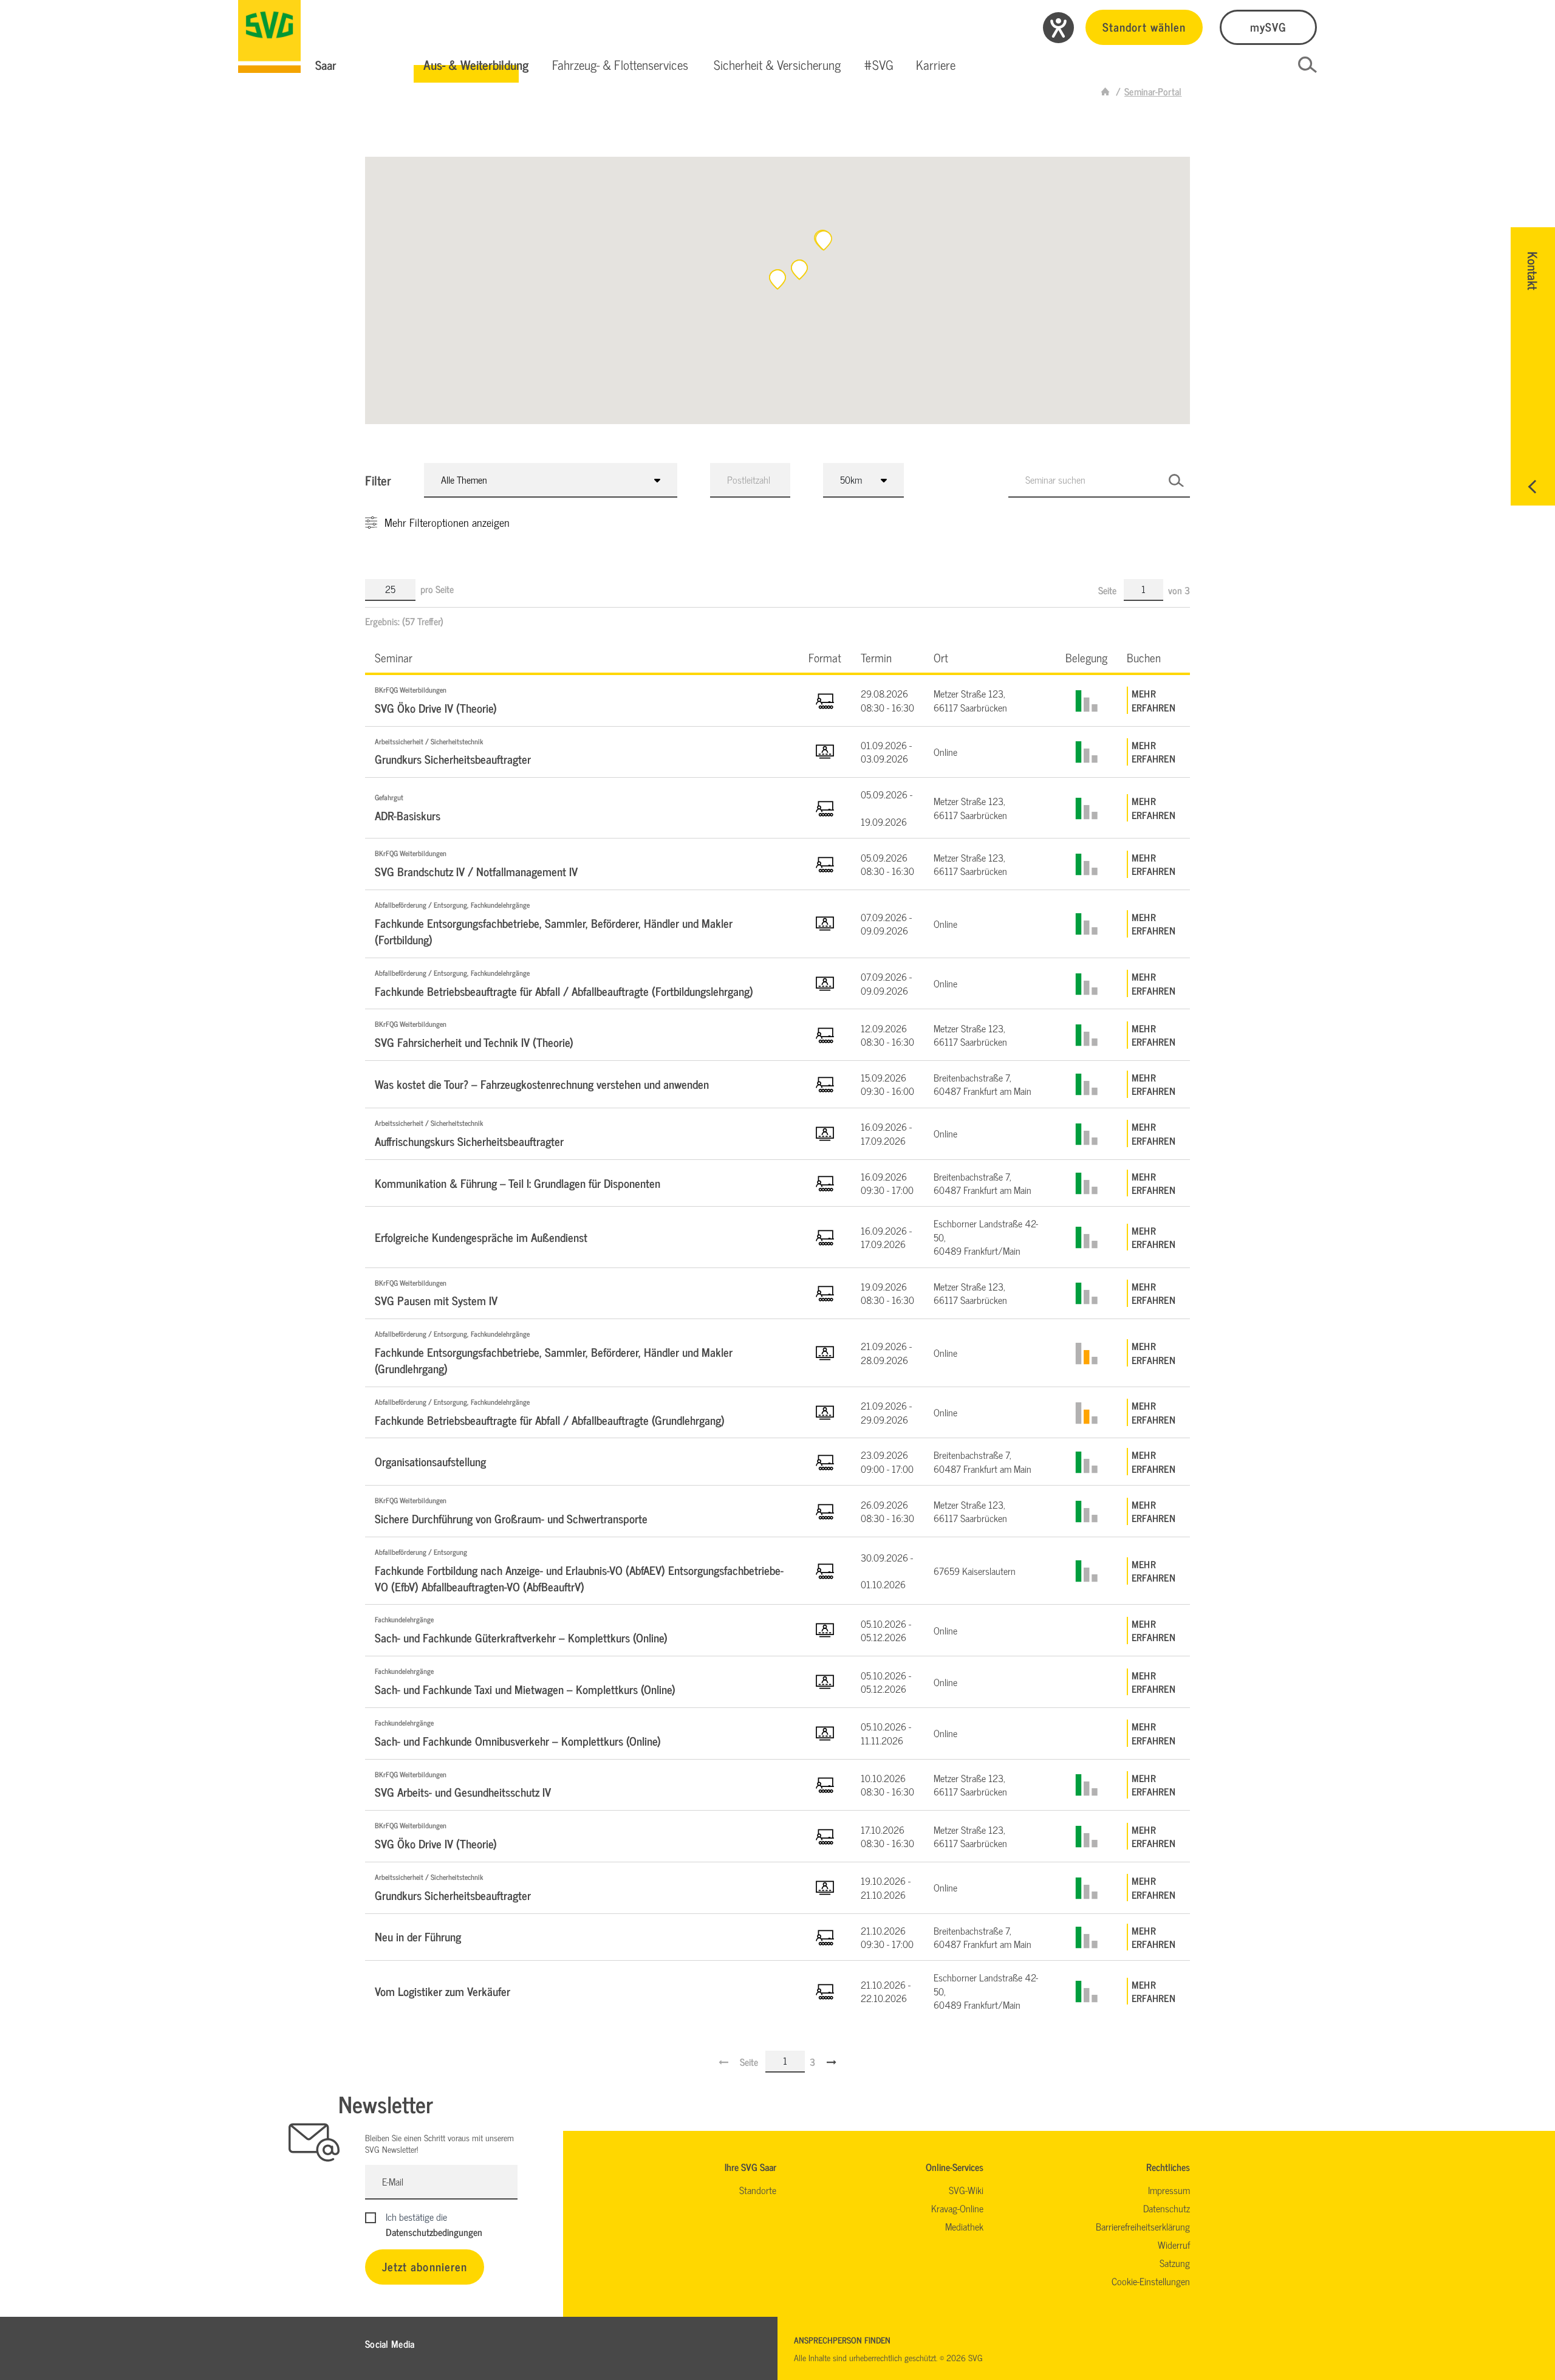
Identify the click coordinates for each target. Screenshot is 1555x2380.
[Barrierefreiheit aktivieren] (1058, 28)
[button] (476, 65)
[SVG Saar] (269, 36)
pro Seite (437, 589)
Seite (1109, 590)
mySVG (1268, 26)
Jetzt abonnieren (425, 2266)
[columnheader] (582, 657)
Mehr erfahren (1153, 700)
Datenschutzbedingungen (434, 2232)
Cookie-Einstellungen (1151, 2281)
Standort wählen (1144, 26)
